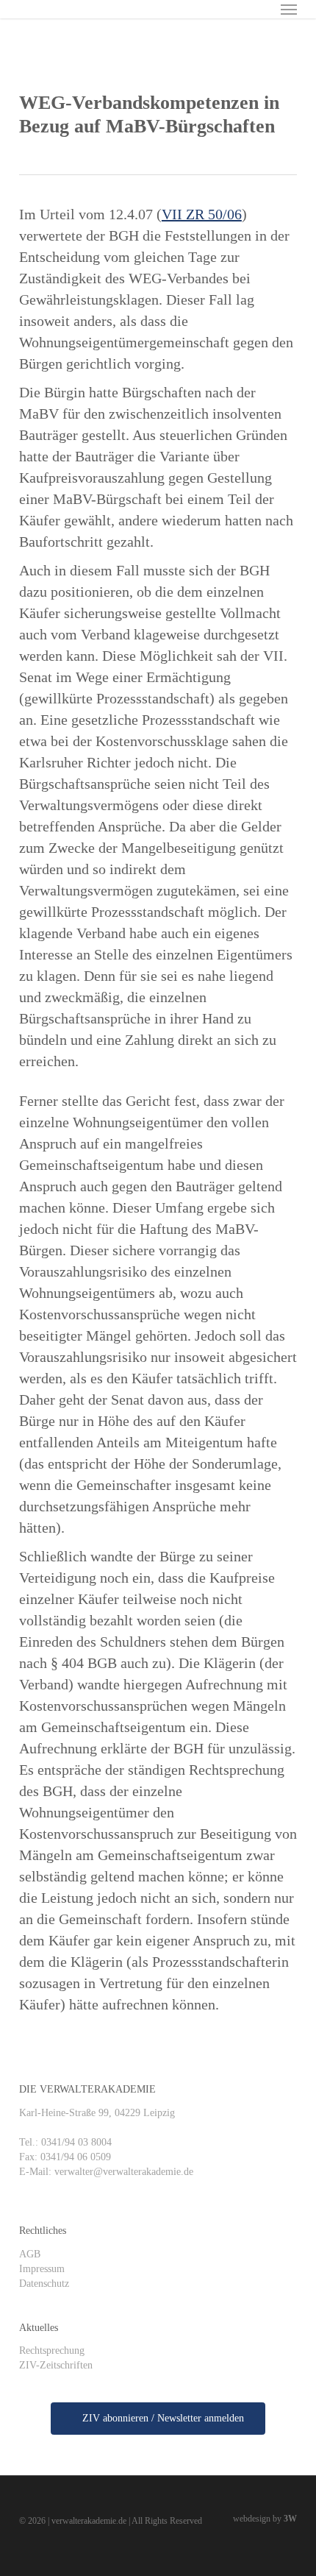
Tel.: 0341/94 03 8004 (65, 2142)
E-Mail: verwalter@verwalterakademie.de (106, 2172)
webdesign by (265, 2519)
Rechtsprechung (52, 2350)
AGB (30, 2254)
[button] (289, 9)
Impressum (42, 2269)
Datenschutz (44, 2284)
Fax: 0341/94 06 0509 (65, 2157)
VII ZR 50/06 (202, 214)
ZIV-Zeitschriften (56, 2365)
